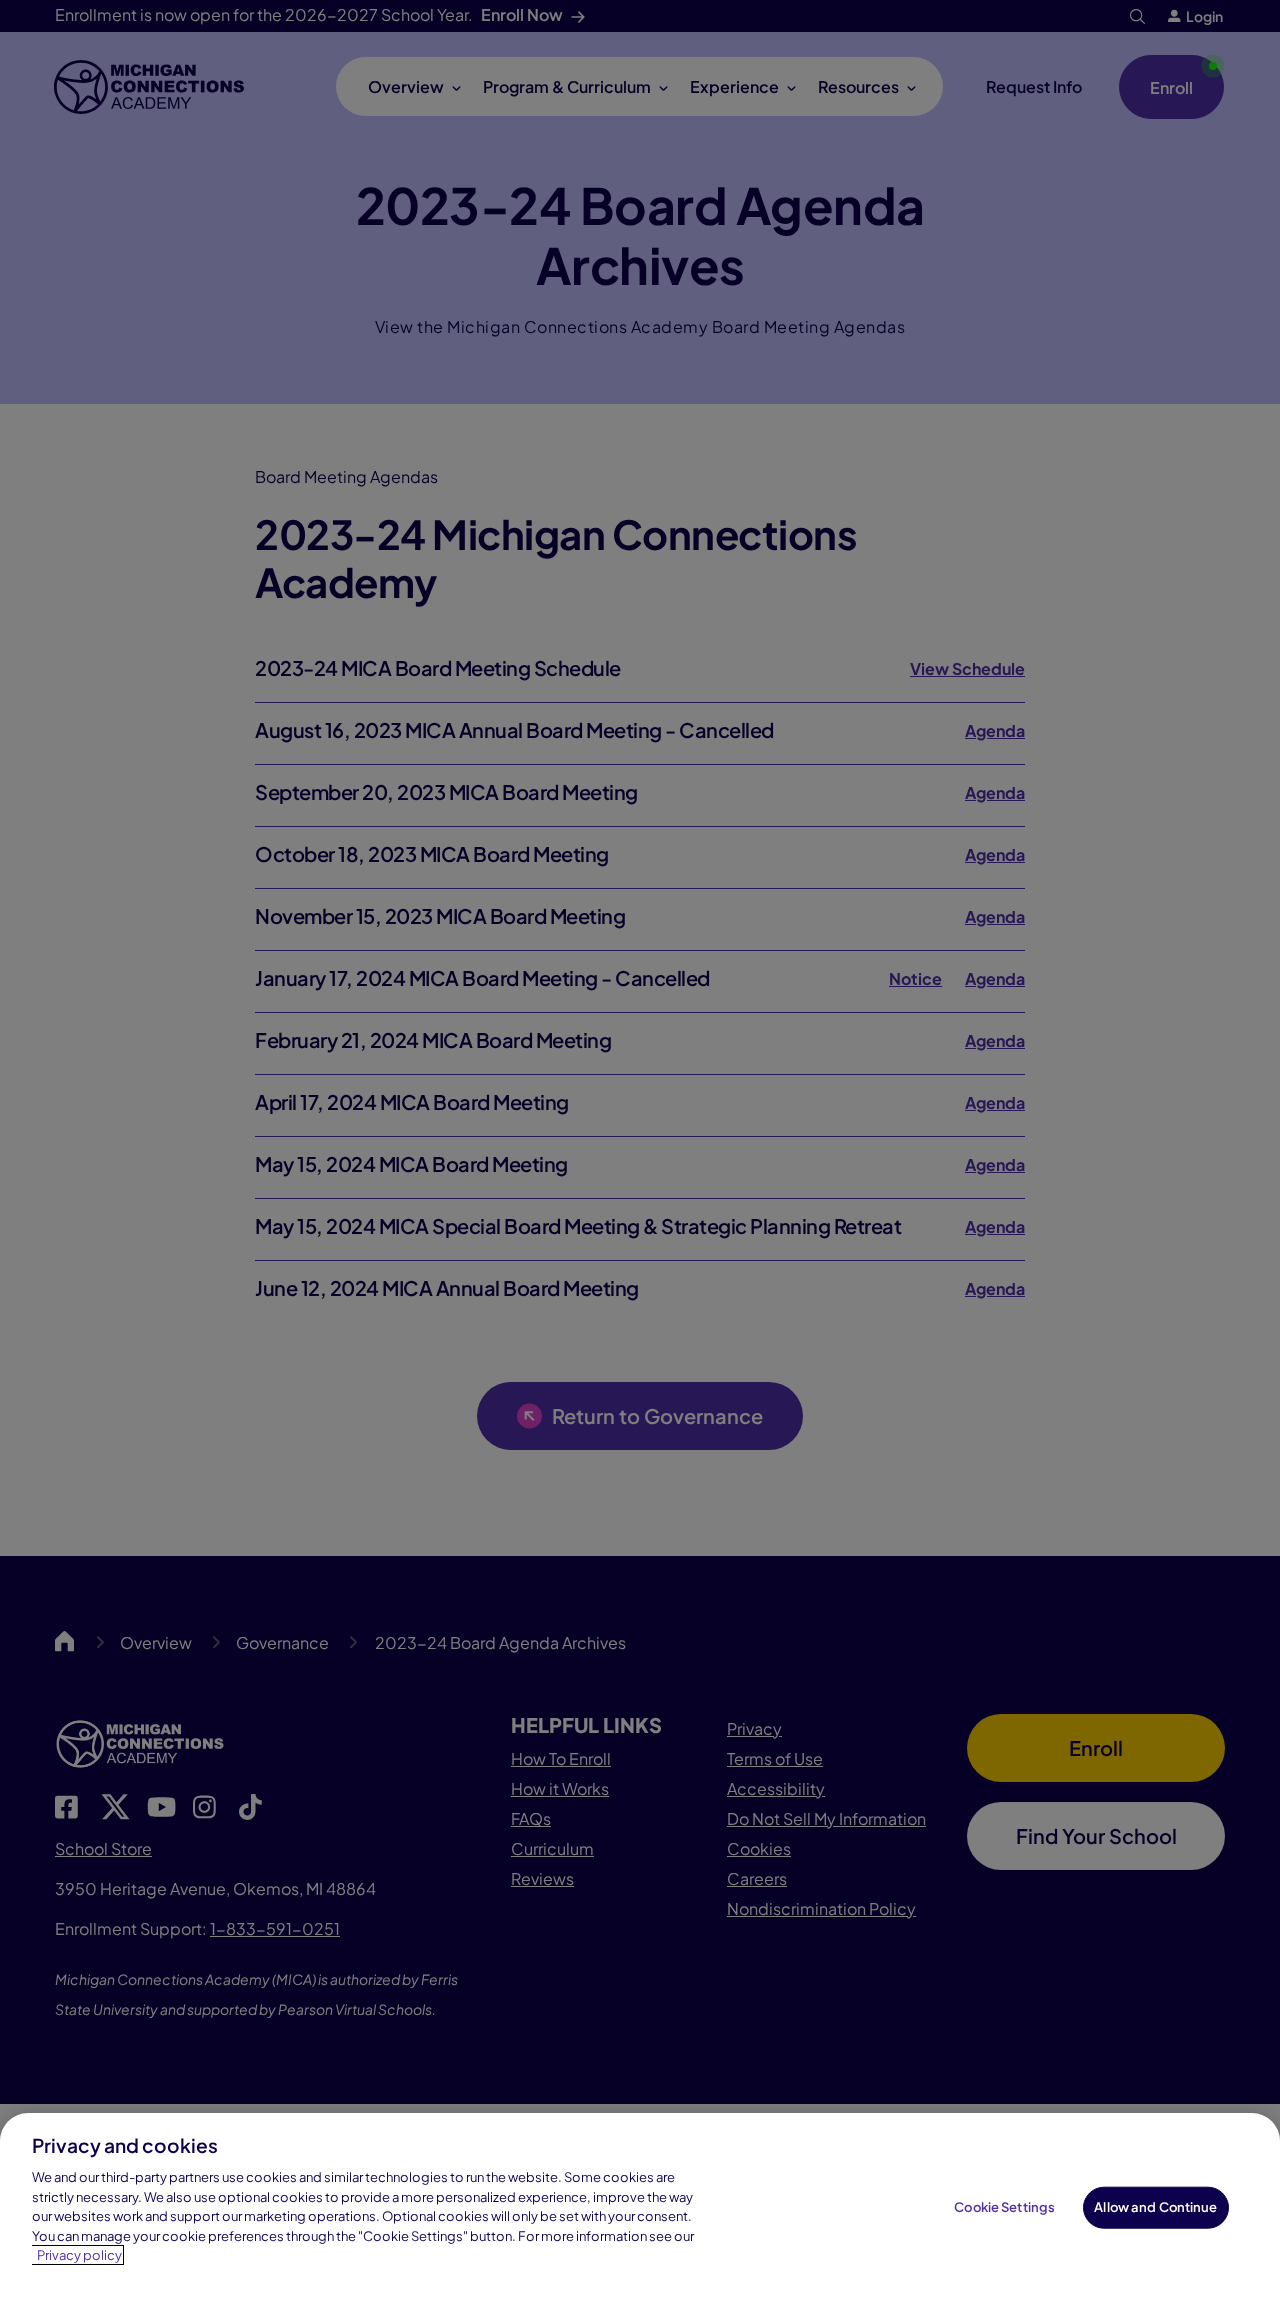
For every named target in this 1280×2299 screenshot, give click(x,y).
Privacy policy (79, 2255)
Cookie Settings (1004, 2207)
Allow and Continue (1155, 2207)
